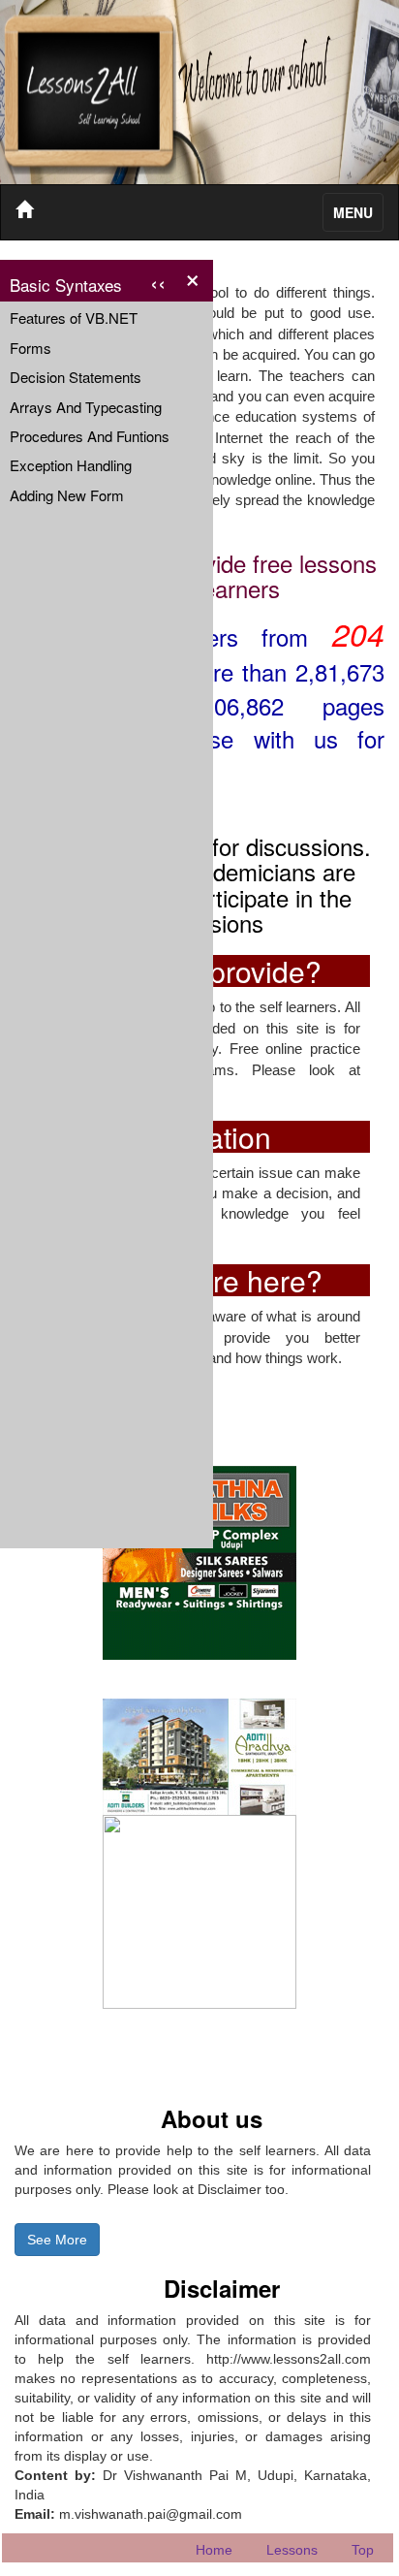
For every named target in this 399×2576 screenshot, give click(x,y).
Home (214, 2550)
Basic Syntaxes (88, 282)
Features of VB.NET (74, 318)
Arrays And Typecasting (86, 407)
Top (363, 2550)
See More (57, 2240)
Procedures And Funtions (90, 436)
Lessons (292, 2550)
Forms (31, 348)
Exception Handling (71, 465)
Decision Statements (76, 377)
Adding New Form (67, 495)
